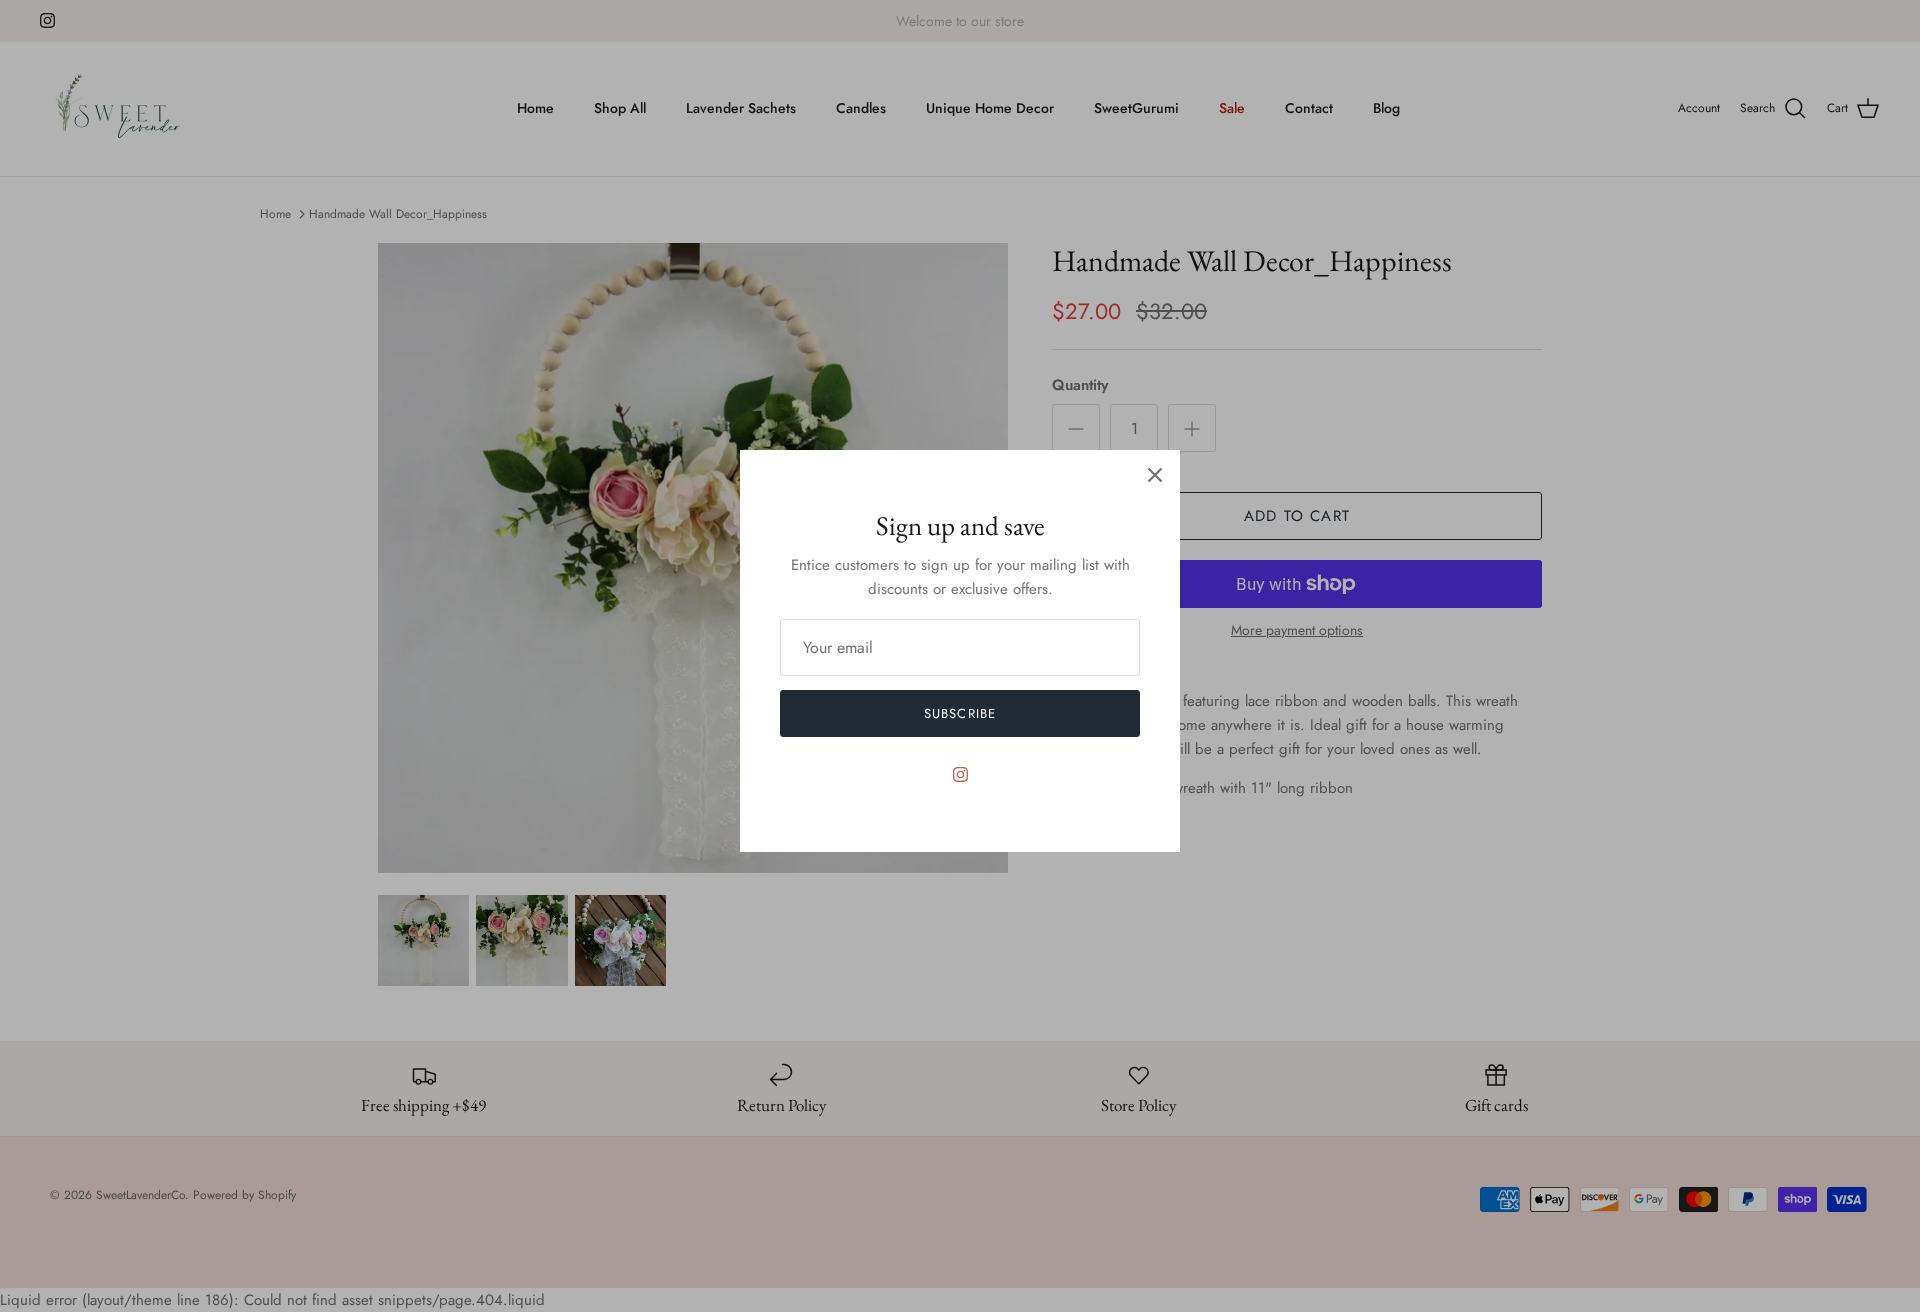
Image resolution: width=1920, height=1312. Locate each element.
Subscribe (959, 713)
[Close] (1155, 475)
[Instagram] (960, 774)
